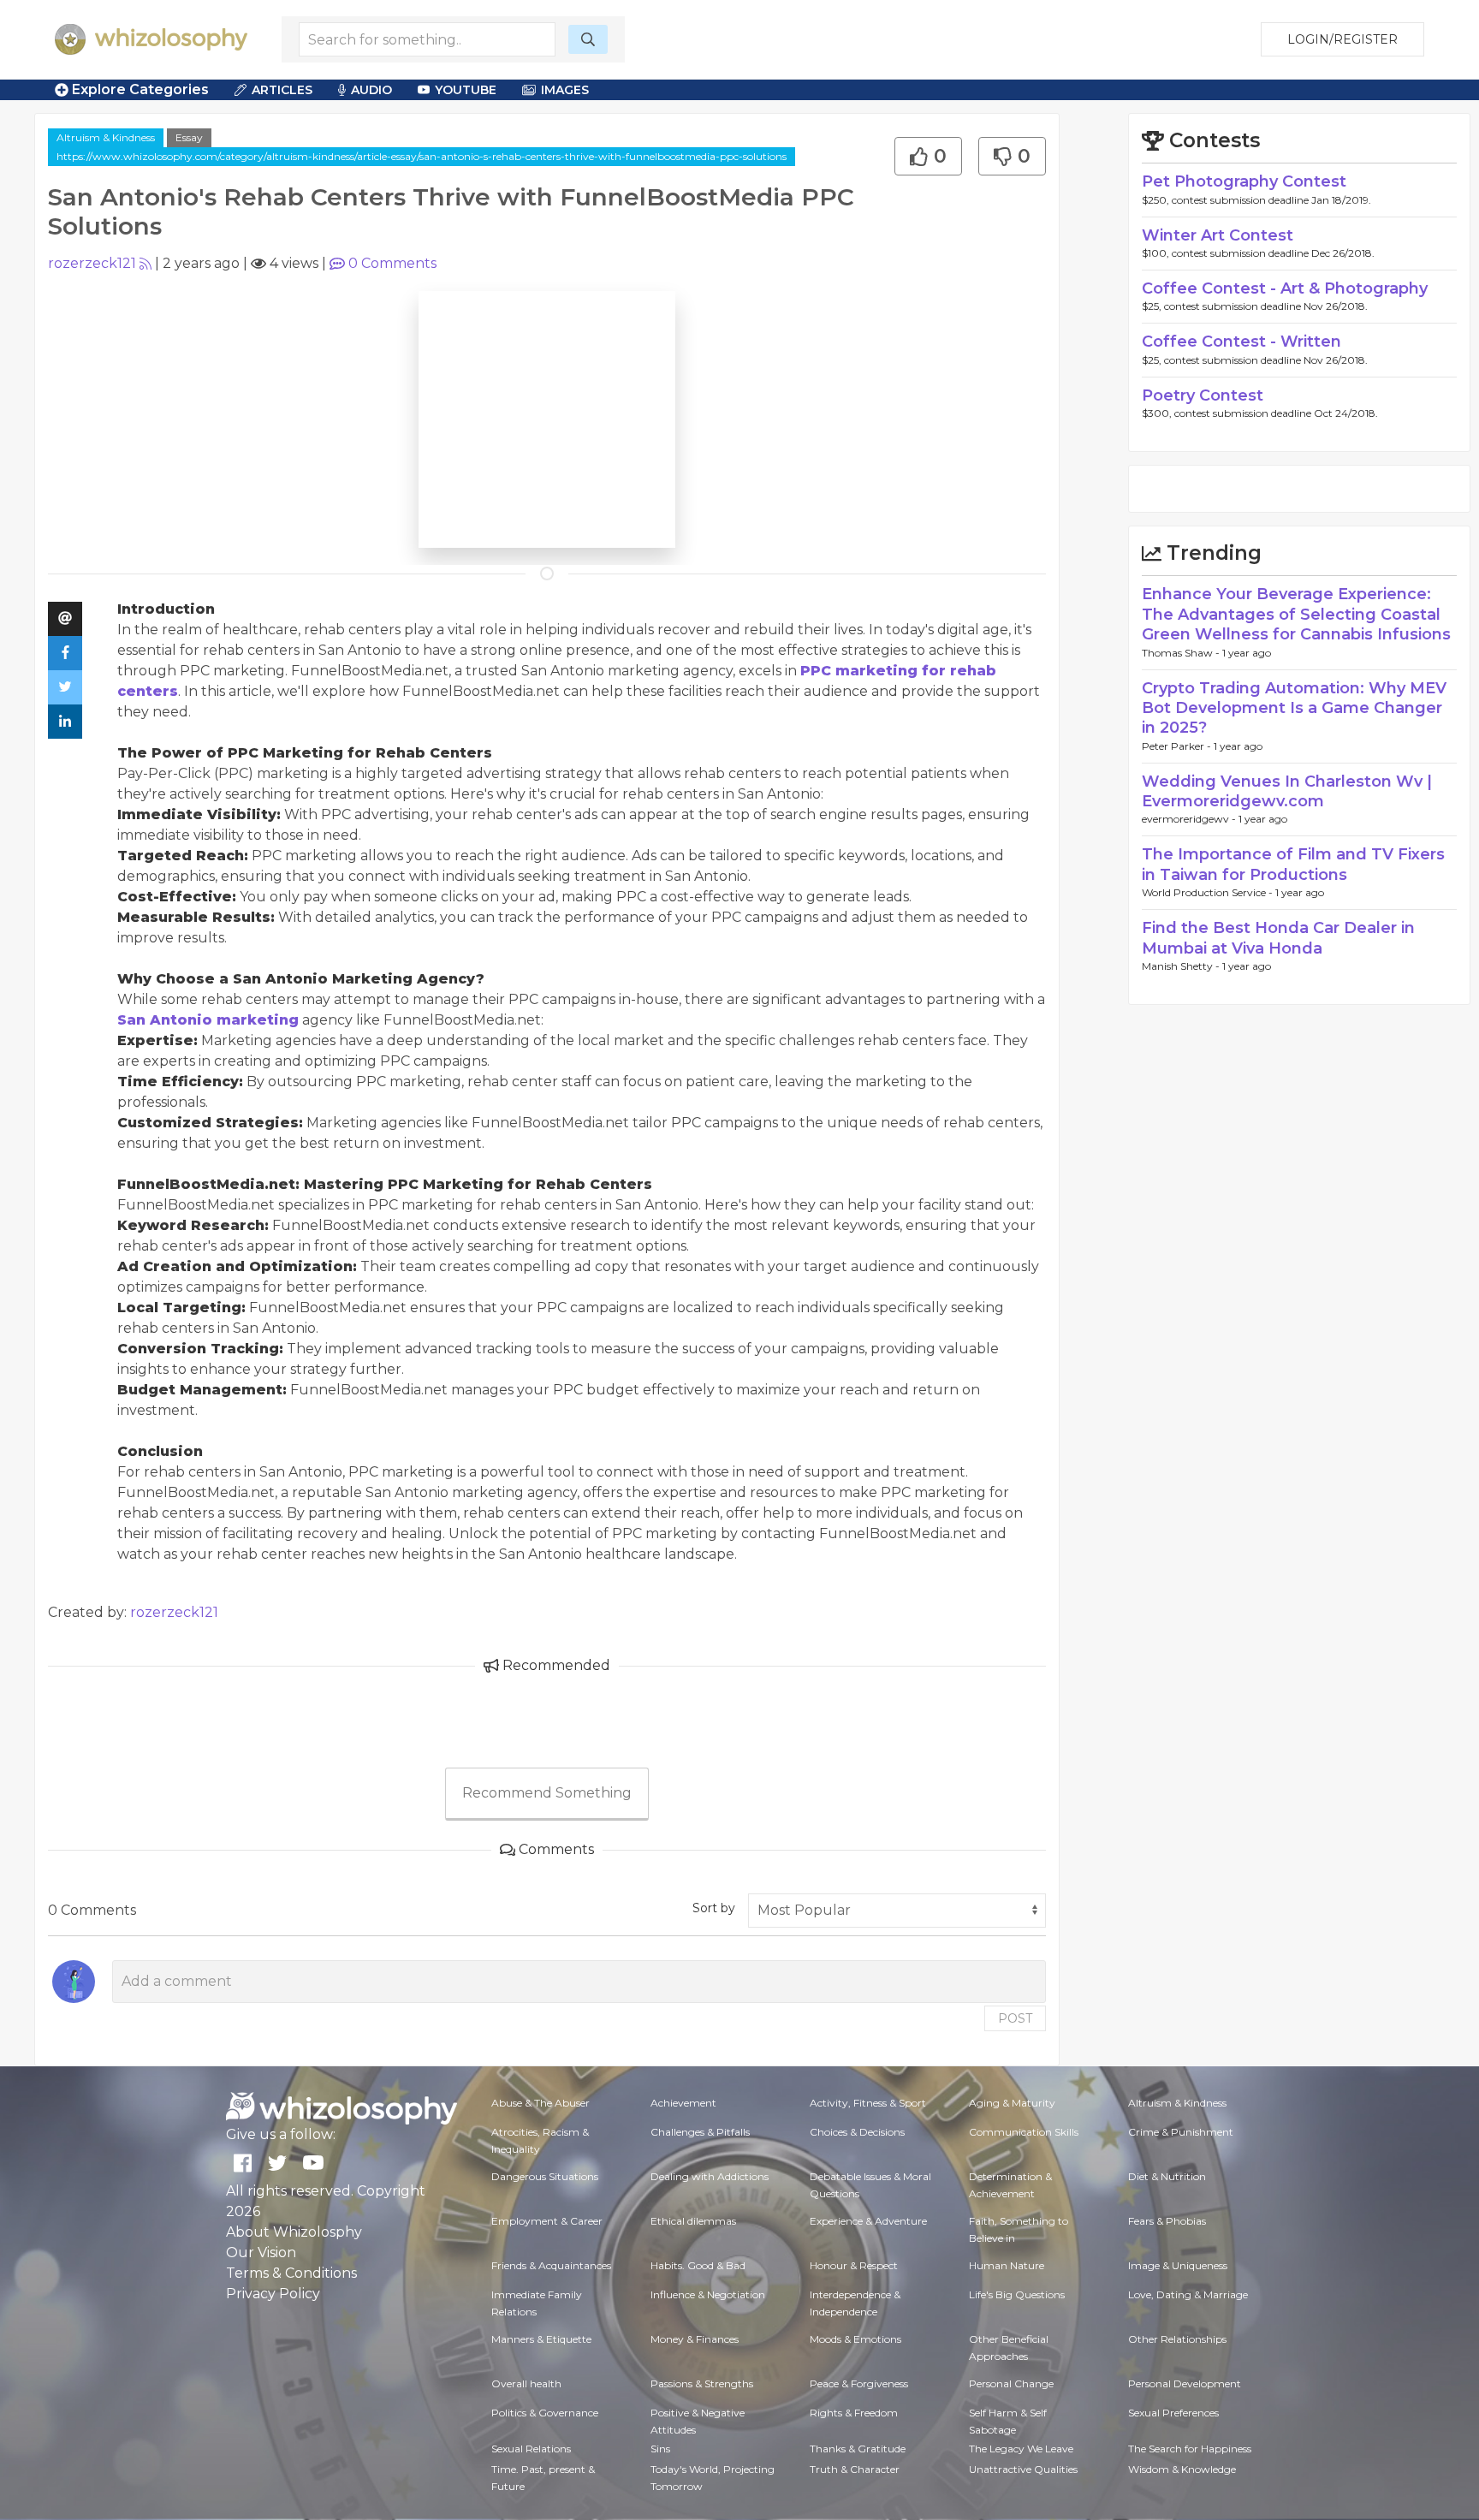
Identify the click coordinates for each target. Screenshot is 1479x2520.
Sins (660, 2449)
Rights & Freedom (854, 2413)
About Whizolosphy (294, 2232)
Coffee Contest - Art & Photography (1285, 288)
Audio (371, 90)
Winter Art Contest (1218, 235)
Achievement (683, 2103)
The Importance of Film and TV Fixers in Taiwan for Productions (1293, 864)
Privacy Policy (273, 2294)
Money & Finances (695, 2339)
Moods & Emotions (855, 2339)
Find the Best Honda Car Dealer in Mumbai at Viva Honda (1278, 938)
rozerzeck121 (92, 263)
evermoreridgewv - (1190, 819)
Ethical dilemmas (693, 2221)
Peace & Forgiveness (859, 2383)
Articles (282, 90)
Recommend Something (547, 1793)
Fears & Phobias (1167, 2221)
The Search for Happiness (1190, 2449)
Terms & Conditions (291, 2273)
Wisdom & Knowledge (1182, 2469)
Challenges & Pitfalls (700, 2132)
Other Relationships (1177, 2339)
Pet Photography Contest (1244, 181)
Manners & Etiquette (541, 2339)
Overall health (526, 2383)
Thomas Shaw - (1182, 653)
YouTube (466, 90)
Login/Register (1342, 39)
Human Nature (1007, 2265)
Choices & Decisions (857, 2132)
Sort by (714, 1908)
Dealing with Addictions (710, 2176)
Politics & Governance (545, 2413)
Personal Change (1011, 2383)
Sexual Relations (531, 2449)
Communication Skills (1024, 2132)
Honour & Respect (854, 2265)
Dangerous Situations (545, 2176)
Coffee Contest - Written (1241, 342)
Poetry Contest (1203, 395)
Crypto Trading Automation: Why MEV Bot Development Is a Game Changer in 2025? (1294, 708)
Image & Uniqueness (1178, 2265)
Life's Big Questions (1017, 2294)
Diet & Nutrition (1167, 2176)
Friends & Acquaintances (551, 2265)
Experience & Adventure (868, 2221)
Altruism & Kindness (106, 137)
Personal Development (1185, 2383)
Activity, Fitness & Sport (868, 2103)
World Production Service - (1209, 892)
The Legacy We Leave (1021, 2449)
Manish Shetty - (1182, 966)
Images (565, 90)
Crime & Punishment (1181, 2132)
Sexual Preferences (1173, 2413)
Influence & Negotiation (708, 2294)
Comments (392, 263)
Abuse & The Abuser (541, 2103)
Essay (189, 137)
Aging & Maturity (1012, 2103)
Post (1015, 2018)
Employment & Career (547, 2221)
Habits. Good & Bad (698, 2265)
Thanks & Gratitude (858, 2449)
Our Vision (261, 2253)
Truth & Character (855, 2469)
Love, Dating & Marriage (1188, 2294)
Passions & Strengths (702, 2383)
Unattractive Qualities (1023, 2469)
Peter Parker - (1178, 746)
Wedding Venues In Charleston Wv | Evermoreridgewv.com (1287, 791)
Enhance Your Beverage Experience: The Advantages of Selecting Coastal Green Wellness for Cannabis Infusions (1296, 614)
